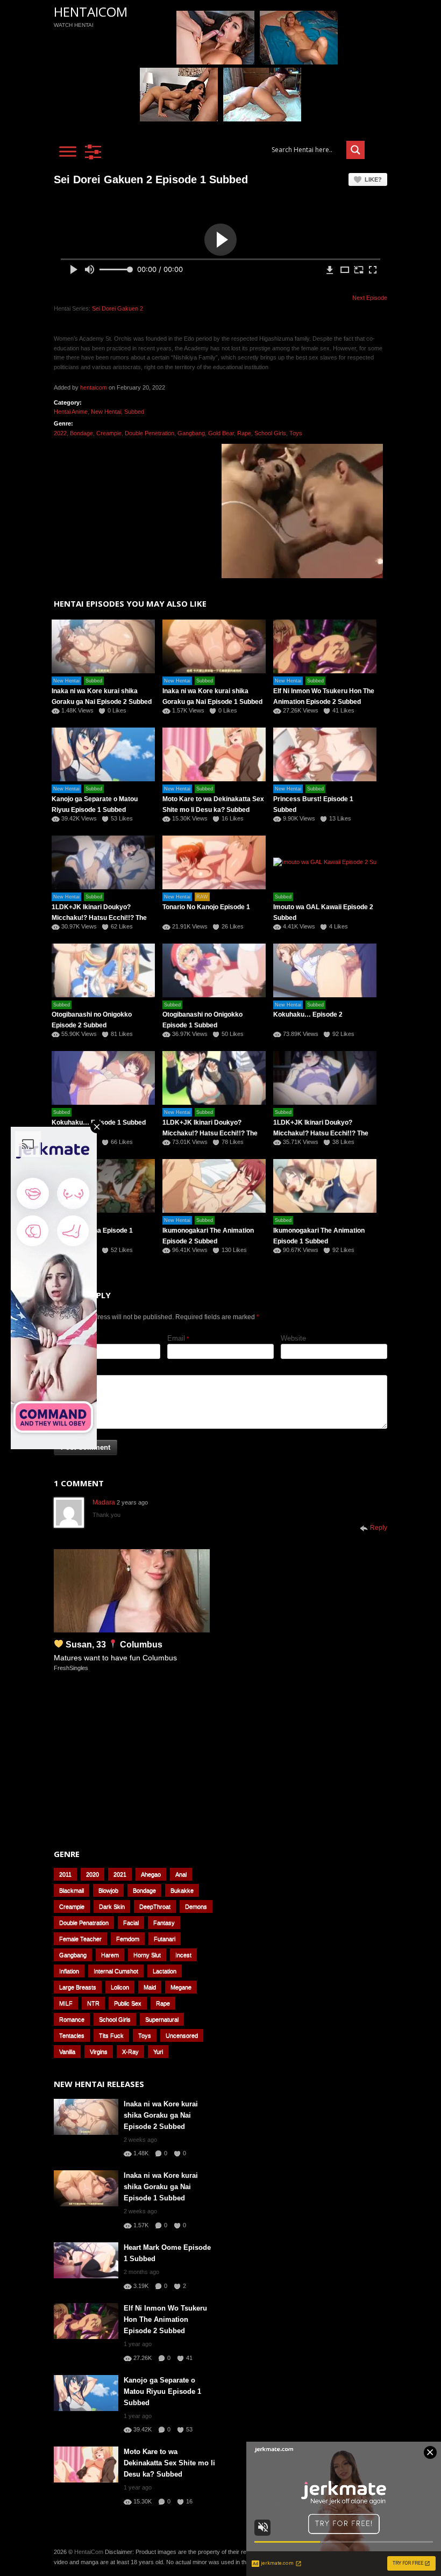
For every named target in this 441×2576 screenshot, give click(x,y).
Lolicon (120, 1987)
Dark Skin (112, 1906)
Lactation (165, 1971)
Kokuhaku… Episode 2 (308, 1014)
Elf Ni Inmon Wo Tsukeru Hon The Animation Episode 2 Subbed (165, 2319)
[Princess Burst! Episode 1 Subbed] (325, 754)
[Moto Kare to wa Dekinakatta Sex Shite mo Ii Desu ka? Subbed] (214, 754)
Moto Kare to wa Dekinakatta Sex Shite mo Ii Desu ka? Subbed (169, 2463)
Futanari (165, 1939)
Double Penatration (84, 1923)
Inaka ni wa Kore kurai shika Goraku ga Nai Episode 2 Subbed (161, 2115)
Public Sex (128, 2003)
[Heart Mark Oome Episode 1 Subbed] (86, 2260)
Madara (104, 1502)
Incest (183, 1955)
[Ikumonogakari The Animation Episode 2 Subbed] (214, 1186)
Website (293, 1338)
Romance (72, 2019)
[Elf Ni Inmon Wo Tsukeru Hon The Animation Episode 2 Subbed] (325, 646)
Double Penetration (150, 433)
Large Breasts (78, 1987)
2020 (93, 1874)
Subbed (134, 412)
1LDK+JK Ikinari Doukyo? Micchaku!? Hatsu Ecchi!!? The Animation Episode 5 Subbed (99, 918)
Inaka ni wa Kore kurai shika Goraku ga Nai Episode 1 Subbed (161, 2187)
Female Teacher (80, 1939)
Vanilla (67, 2052)
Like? (373, 179)
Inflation (69, 1971)
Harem (110, 1955)
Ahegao (151, 1874)
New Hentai (106, 412)
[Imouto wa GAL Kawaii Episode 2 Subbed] (325, 862)
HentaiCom (91, 12)
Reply (379, 1528)
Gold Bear (221, 433)
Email (176, 1338)
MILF (66, 2003)
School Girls (270, 433)
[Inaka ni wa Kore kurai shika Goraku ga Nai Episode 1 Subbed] (214, 646)
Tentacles (72, 2035)
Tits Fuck (111, 2035)
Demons (196, 1906)
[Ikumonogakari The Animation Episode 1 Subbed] (325, 1186)
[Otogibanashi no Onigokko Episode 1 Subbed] (214, 970)
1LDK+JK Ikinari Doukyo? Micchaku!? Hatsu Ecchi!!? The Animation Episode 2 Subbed (210, 1133)
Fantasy (164, 1923)
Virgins (99, 2052)
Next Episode (370, 298)
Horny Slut (147, 1955)
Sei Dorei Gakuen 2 (118, 308)
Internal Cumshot (116, 1971)
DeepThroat (155, 1906)
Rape (244, 433)
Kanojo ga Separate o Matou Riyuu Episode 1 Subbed (162, 2391)
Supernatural (162, 2019)
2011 (65, 1874)
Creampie (109, 433)
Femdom (128, 1939)
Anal (181, 1874)
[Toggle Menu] (68, 151)
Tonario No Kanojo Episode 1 (206, 907)
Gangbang (191, 433)
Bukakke (182, 1890)
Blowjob (108, 1890)
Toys (296, 433)
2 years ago (132, 1502)
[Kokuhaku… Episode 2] (325, 970)
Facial (131, 1923)
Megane (181, 1987)
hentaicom (94, 387)
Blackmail (72, 1890)
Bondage (81, 433)
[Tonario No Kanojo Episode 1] (214, 862)
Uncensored (182, 2035)
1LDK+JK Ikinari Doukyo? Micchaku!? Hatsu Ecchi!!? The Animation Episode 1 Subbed (321, 1133)
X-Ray (130, 2052)
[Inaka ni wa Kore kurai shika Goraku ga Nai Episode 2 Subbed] (86, 2117)
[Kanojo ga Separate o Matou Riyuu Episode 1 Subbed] (86, 2393)
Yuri (158, 2052)
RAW (202, 897)
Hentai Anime (71, 412)
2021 (120, 1874)
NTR (93, 2003)
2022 (60, 433)
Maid (150, 1987)
